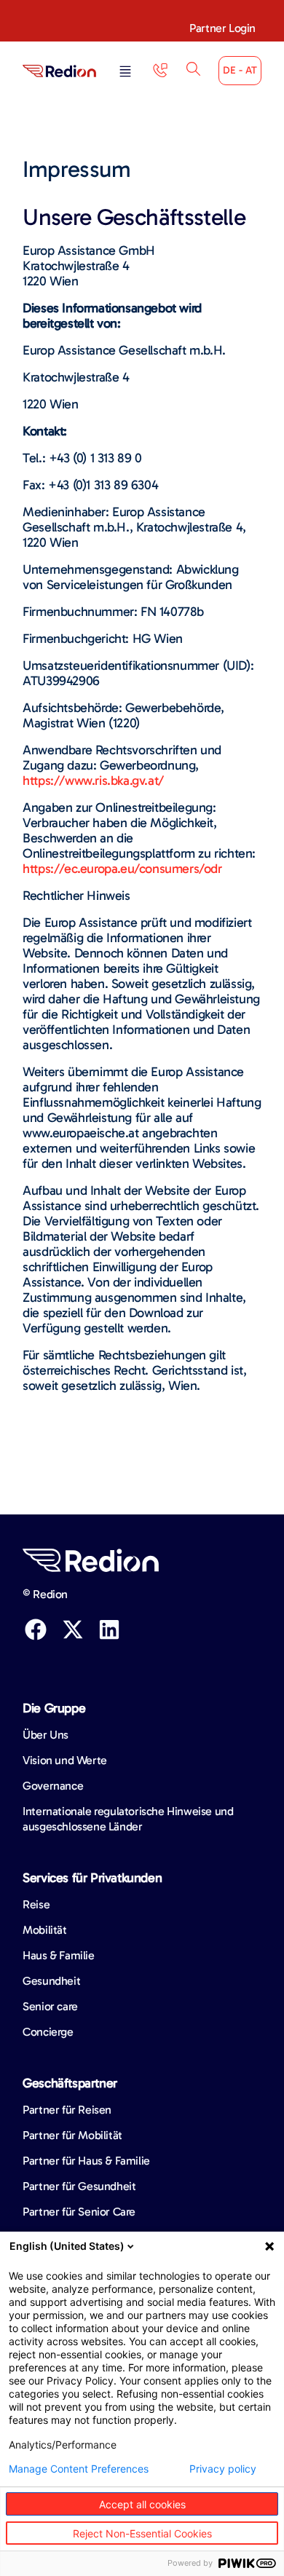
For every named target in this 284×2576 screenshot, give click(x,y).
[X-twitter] (73, 1629)
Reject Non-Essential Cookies (142, 2533)
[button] (125, 72)
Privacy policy (223, 2469)
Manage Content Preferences (79, 2469)
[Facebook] (36, 1629)
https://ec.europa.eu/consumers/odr (122, 869)
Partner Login (222, 28)
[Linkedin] (109, 1629)
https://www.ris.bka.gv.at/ (93, 781)
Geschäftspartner (70, 2083)
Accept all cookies (142, 2504)
